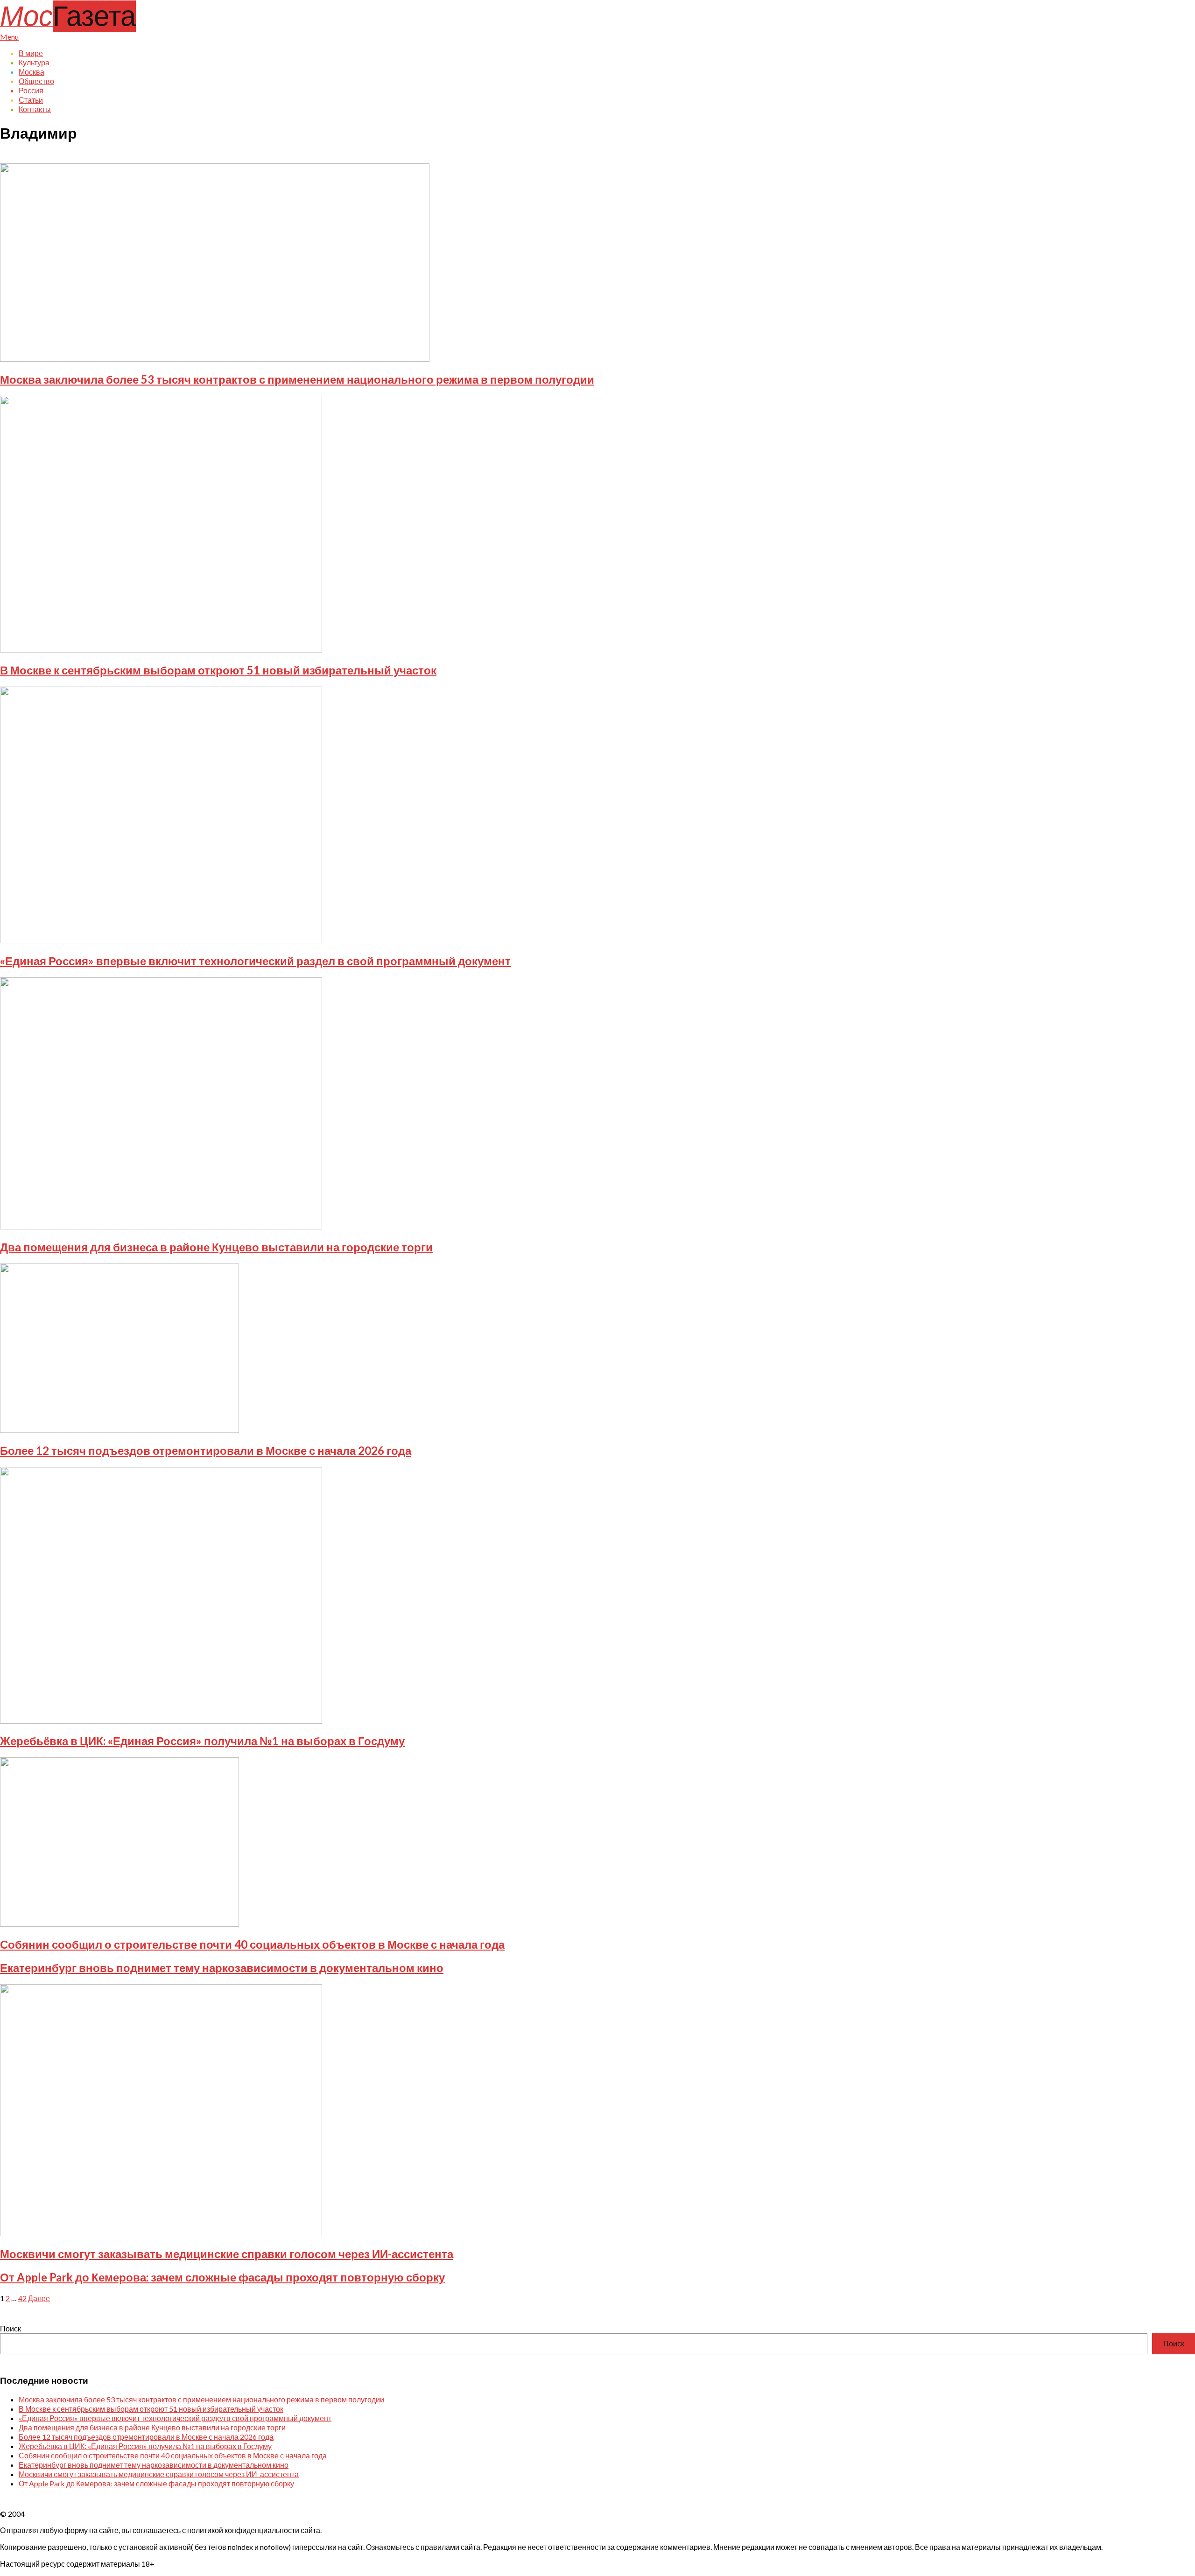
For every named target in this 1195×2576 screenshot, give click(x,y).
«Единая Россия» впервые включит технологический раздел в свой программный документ (255, 961)
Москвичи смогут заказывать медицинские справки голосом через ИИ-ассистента (227, 2254)
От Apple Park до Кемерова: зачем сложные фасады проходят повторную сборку (222, 2277)
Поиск (11, 2328)
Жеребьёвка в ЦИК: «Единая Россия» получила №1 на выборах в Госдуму (202, 1741)
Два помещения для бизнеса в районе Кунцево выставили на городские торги (216, 1247)
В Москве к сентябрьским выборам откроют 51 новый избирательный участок (218, 670)
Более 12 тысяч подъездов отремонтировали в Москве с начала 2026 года (206, 1450)
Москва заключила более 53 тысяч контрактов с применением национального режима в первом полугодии (297, 379)
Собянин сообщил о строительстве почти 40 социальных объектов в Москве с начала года (252, 1944)
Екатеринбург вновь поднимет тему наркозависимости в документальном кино (222, 1968)
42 (22, 2298)
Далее (39, 2298)
